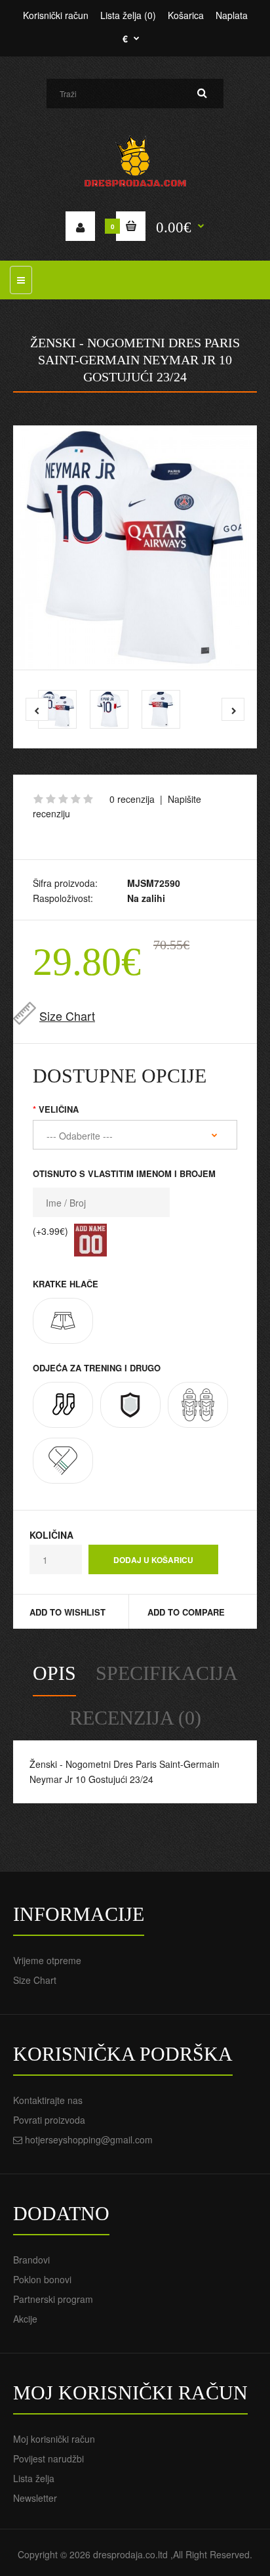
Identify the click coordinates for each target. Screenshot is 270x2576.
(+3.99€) (50, 1231)
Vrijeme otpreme (47, 1960)
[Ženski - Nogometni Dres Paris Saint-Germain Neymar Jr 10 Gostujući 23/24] (135, 547)
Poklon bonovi (42, 2279)
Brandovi (31, 2260)
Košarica (186, 15)
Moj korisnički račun (54, 2439)
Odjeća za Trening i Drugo (97, 1368)
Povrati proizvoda (49, 2120)
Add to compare (186, 1612)
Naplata (232, 15)
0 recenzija (132, 799)
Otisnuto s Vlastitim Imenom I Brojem (124, 1173)
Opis (54, 1673)
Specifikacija (167, 1673)
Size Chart (67, 1016)
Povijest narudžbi (48, 2458)
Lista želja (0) (128, 15)
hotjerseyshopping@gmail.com (89, 2139)
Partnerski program (53, 2299)
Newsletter (35, 2498)
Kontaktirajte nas (48, 2100)
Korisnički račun (56, 15)
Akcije (25, 2319)
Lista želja (34, 2478)
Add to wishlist (67, 1612)
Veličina (59, 1109)
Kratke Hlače (66, 1284)
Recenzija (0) (135, 1718)
